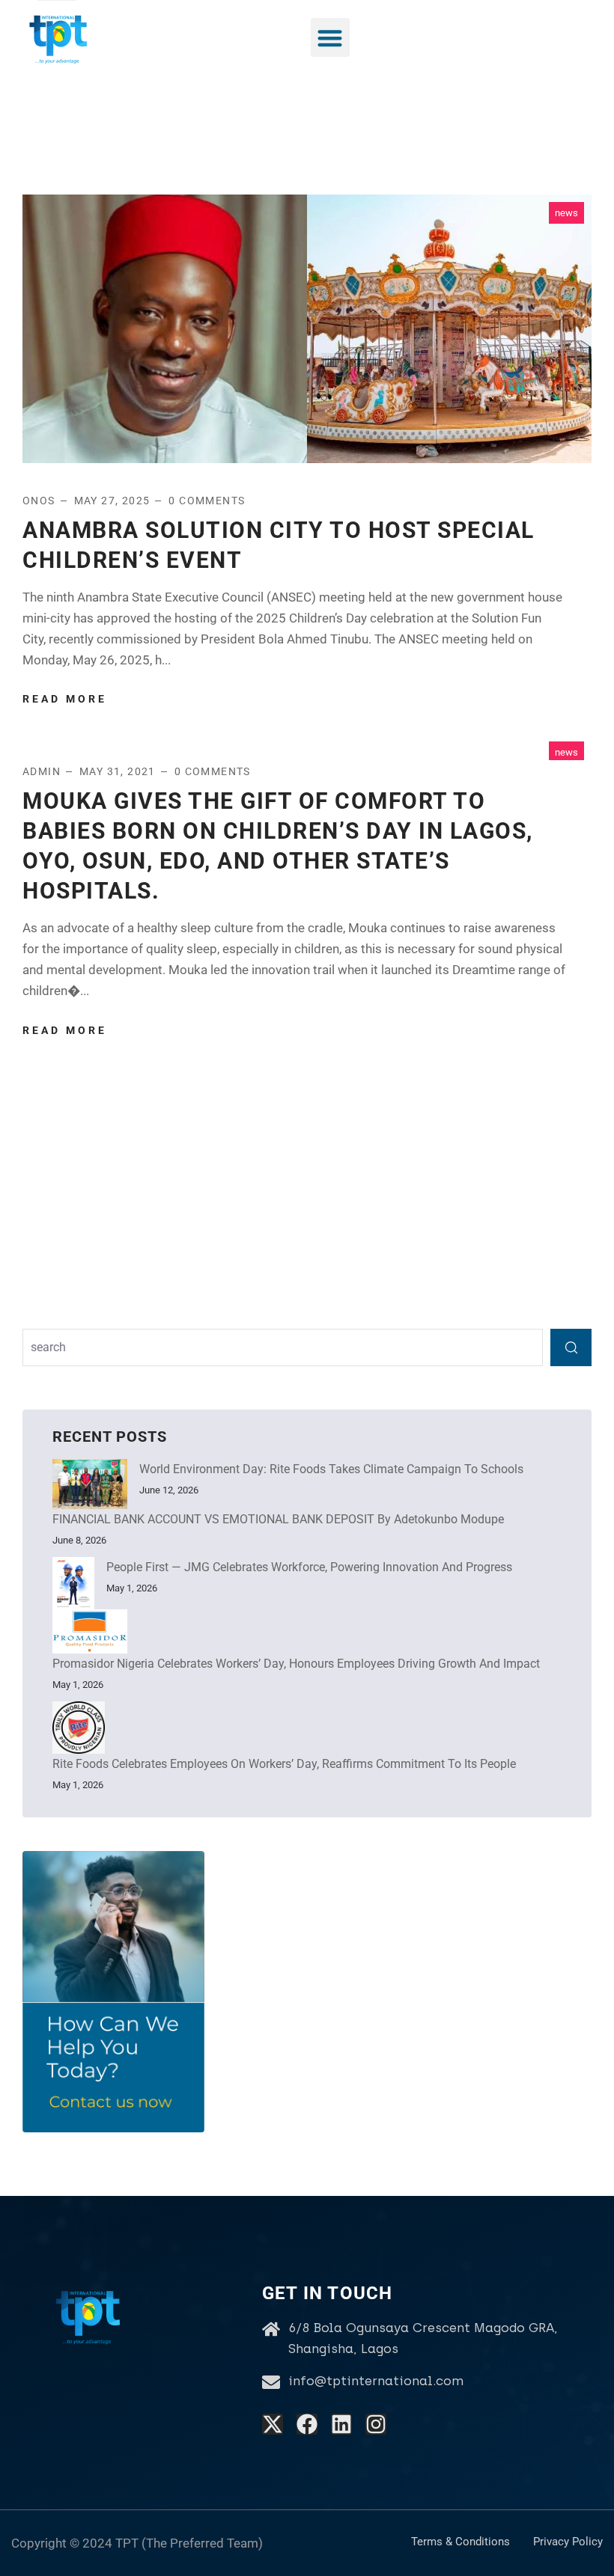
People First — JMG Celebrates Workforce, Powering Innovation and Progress (309, 1567)
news (566, 213)
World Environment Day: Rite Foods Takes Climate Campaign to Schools (331, 1469)
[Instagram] (376, 2424)
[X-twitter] (273, 2424)
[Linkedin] (341, 2424)
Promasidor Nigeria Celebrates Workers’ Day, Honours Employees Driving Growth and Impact (296, 1664)
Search (571, 1347)
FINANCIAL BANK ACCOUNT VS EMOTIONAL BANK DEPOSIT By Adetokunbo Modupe (278, 1519)
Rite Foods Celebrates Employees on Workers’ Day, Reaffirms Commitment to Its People (284, 1764)
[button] (331, 38)
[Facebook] (307, 2424)
